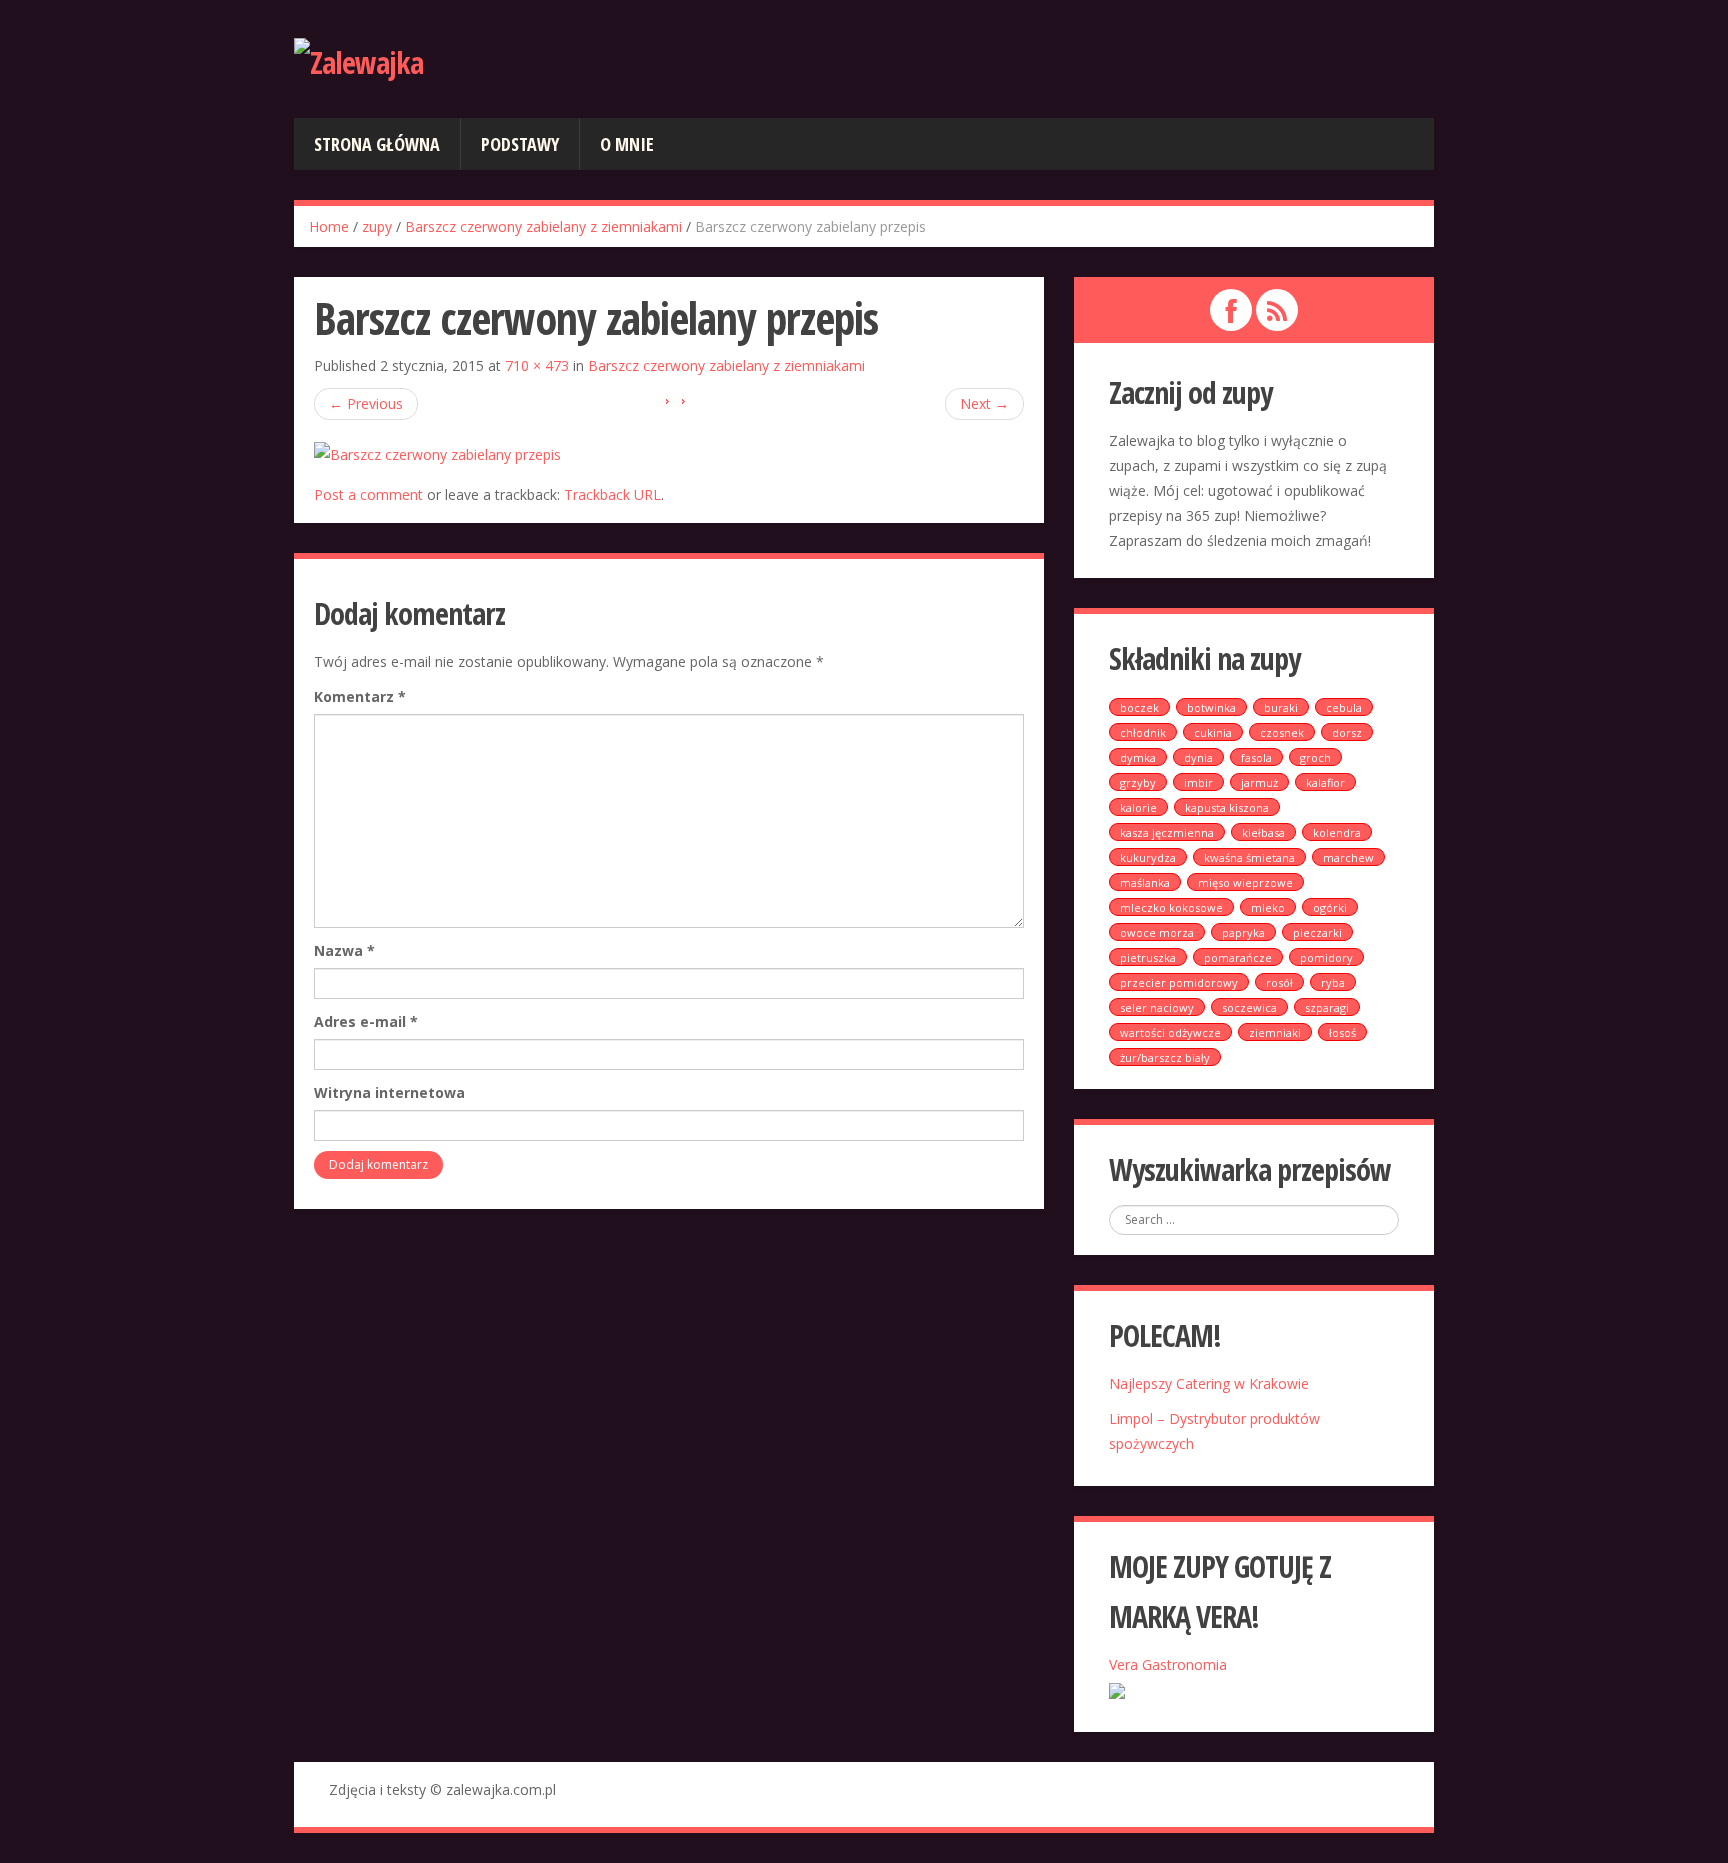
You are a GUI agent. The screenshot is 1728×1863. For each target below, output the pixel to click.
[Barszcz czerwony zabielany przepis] (437, 452)
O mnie (627, 144)
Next (984, 403)
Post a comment (368, 494)
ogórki (1330, 907)
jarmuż (1259, 782)
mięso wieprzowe (1245, 882)
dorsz (1347, 732)
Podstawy (520, 144)
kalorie (1138, 807)
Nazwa (344, 950)
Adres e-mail (366, 1021)
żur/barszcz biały (1165, 1057)
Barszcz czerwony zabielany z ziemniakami (543, 226)
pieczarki (1317, 932)
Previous (366, 403)
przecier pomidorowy (1179, 982)
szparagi (1327, 1007)
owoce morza (1157, 932)
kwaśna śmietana (1249, 857)
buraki (1281, 707)
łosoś (1342, 1032)
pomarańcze (1238, 957)
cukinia (1213, 732)
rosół (1279, 982)
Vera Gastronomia (1168, 1664)
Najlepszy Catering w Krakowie (1209, 1383)
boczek (1139, 707)
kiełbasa (1263, 832)
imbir (1198, 782)
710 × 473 (537, 365)
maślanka (1145, 882)
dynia (1198, 757)
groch (1315, 757)
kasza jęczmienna (1167, 832)
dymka (1138, 757)
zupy (377, 226)
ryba (1333, 982)
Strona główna (377, 144)
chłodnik (1143, 732)
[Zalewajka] (358, 59)
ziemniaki (1275, 1032)
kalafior (1325, 782)
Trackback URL (612, 494)
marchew (1348, 857)
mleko (1268, 907)
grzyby (1138, 782)
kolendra (1337, 832)
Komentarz (360, 696)
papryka (1243, 932)
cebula (1344, 707)
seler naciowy (1157, 1007)
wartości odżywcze (1170, 1032)
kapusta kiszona (1227, 807)
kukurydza (1148, 857)
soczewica (1249, 1007)
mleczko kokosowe (1171, 907)
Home (329, 226)
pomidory (1326, 957)
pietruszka (1148, 957)
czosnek (1282, 732)
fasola (1256, 757)
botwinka (1211, 707)
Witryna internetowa (389, 1092)
